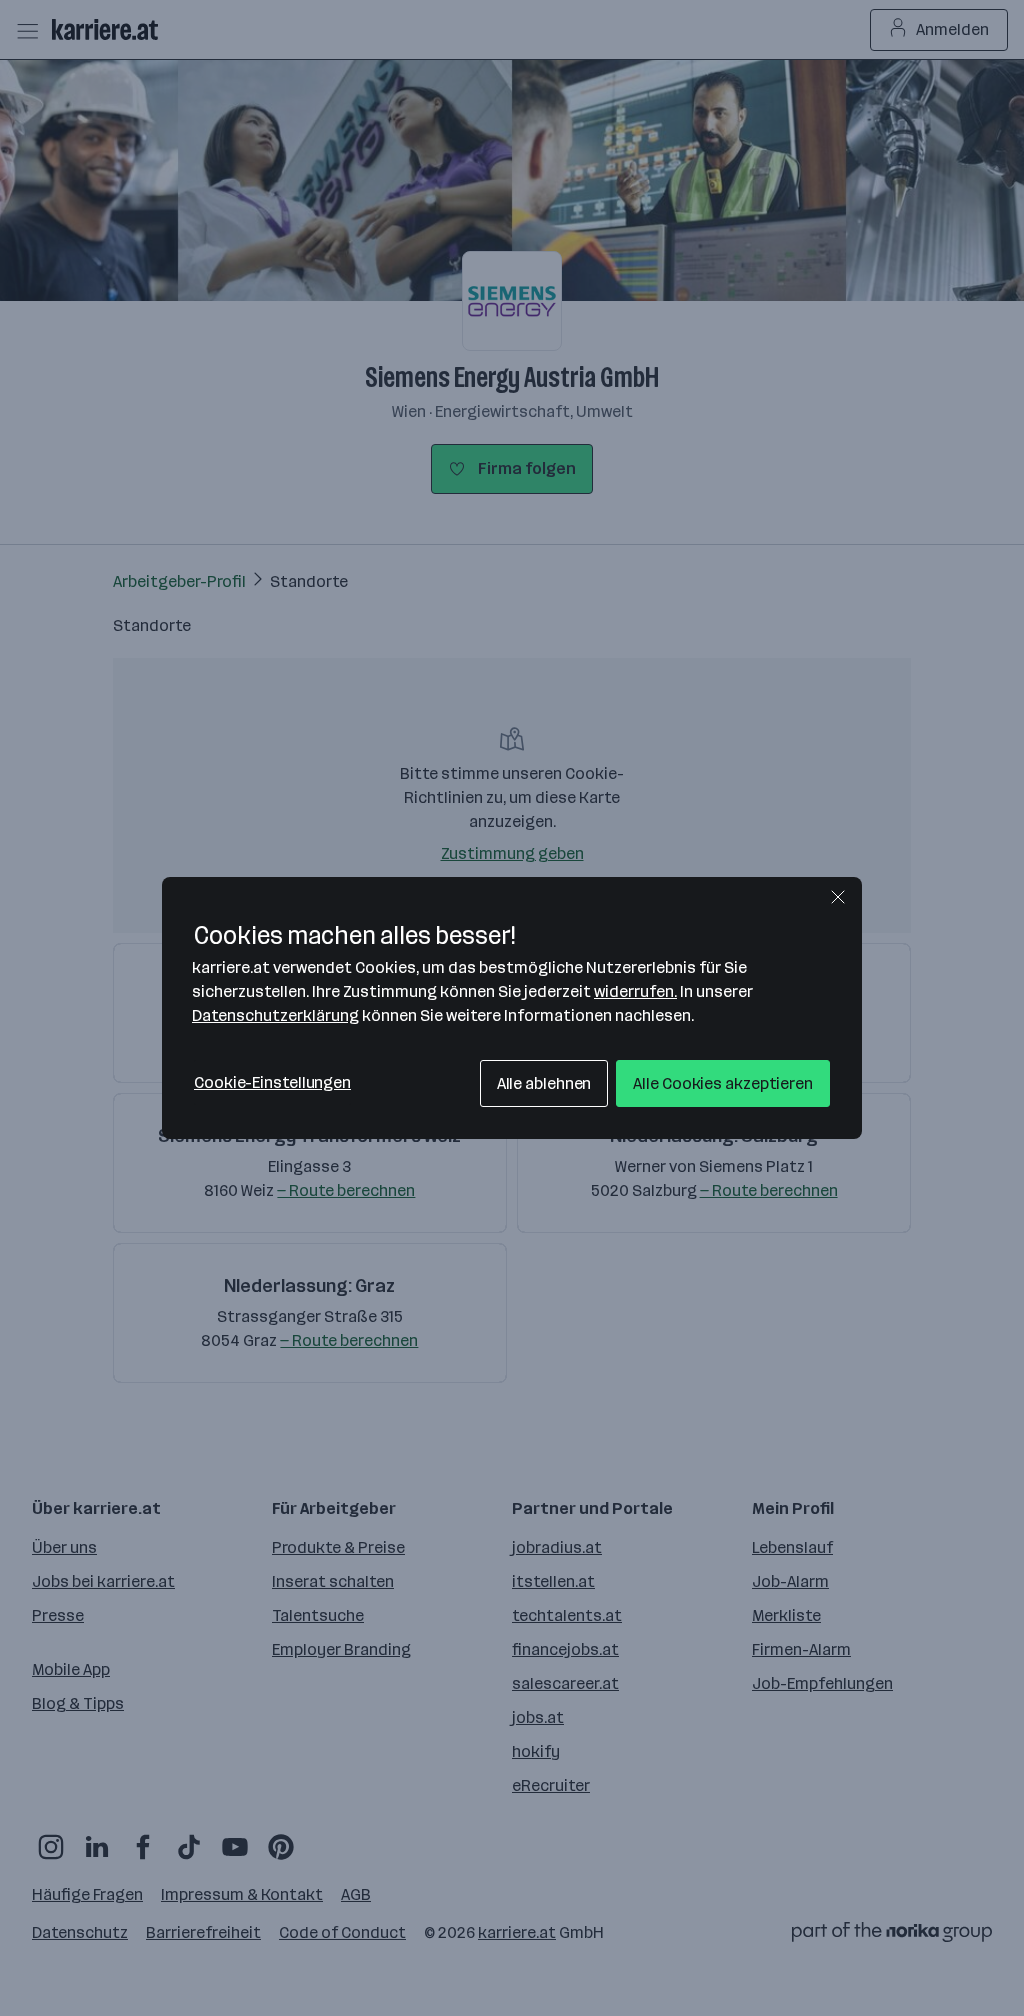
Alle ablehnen (544, 1083)
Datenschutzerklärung (275, 1015)
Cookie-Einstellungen (272, 1082)
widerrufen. (635, 991)
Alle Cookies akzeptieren (723, 1083)
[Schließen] (838, 897)
